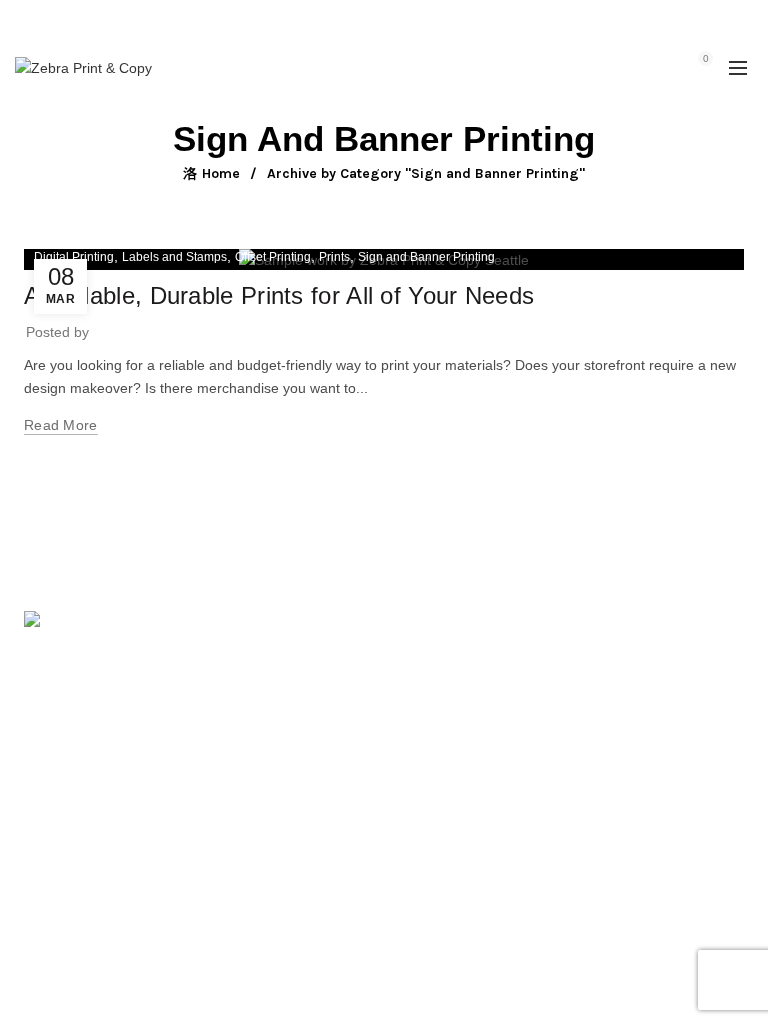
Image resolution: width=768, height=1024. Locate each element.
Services (301, 743)
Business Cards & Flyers (601, 714)
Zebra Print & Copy (349, 948)
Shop (290, 714)
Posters (548, 743)
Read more (61, 425)
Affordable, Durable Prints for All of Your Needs (279, 295)
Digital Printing (74, 257)
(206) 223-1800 (90, 757)
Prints (334, 257)
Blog (288, 830)
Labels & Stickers (578, 772)
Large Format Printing (593, 685)
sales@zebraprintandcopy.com (497, 19)
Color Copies (565, 801)
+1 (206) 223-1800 (339, 19)
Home (221, 173)
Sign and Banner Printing (426, 257)
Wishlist (662, 58)
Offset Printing (273, 257)
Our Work (304, 801)
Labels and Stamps (174, 257)
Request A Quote (327, 772)
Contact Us (559, 830)
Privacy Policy (317, 859)
